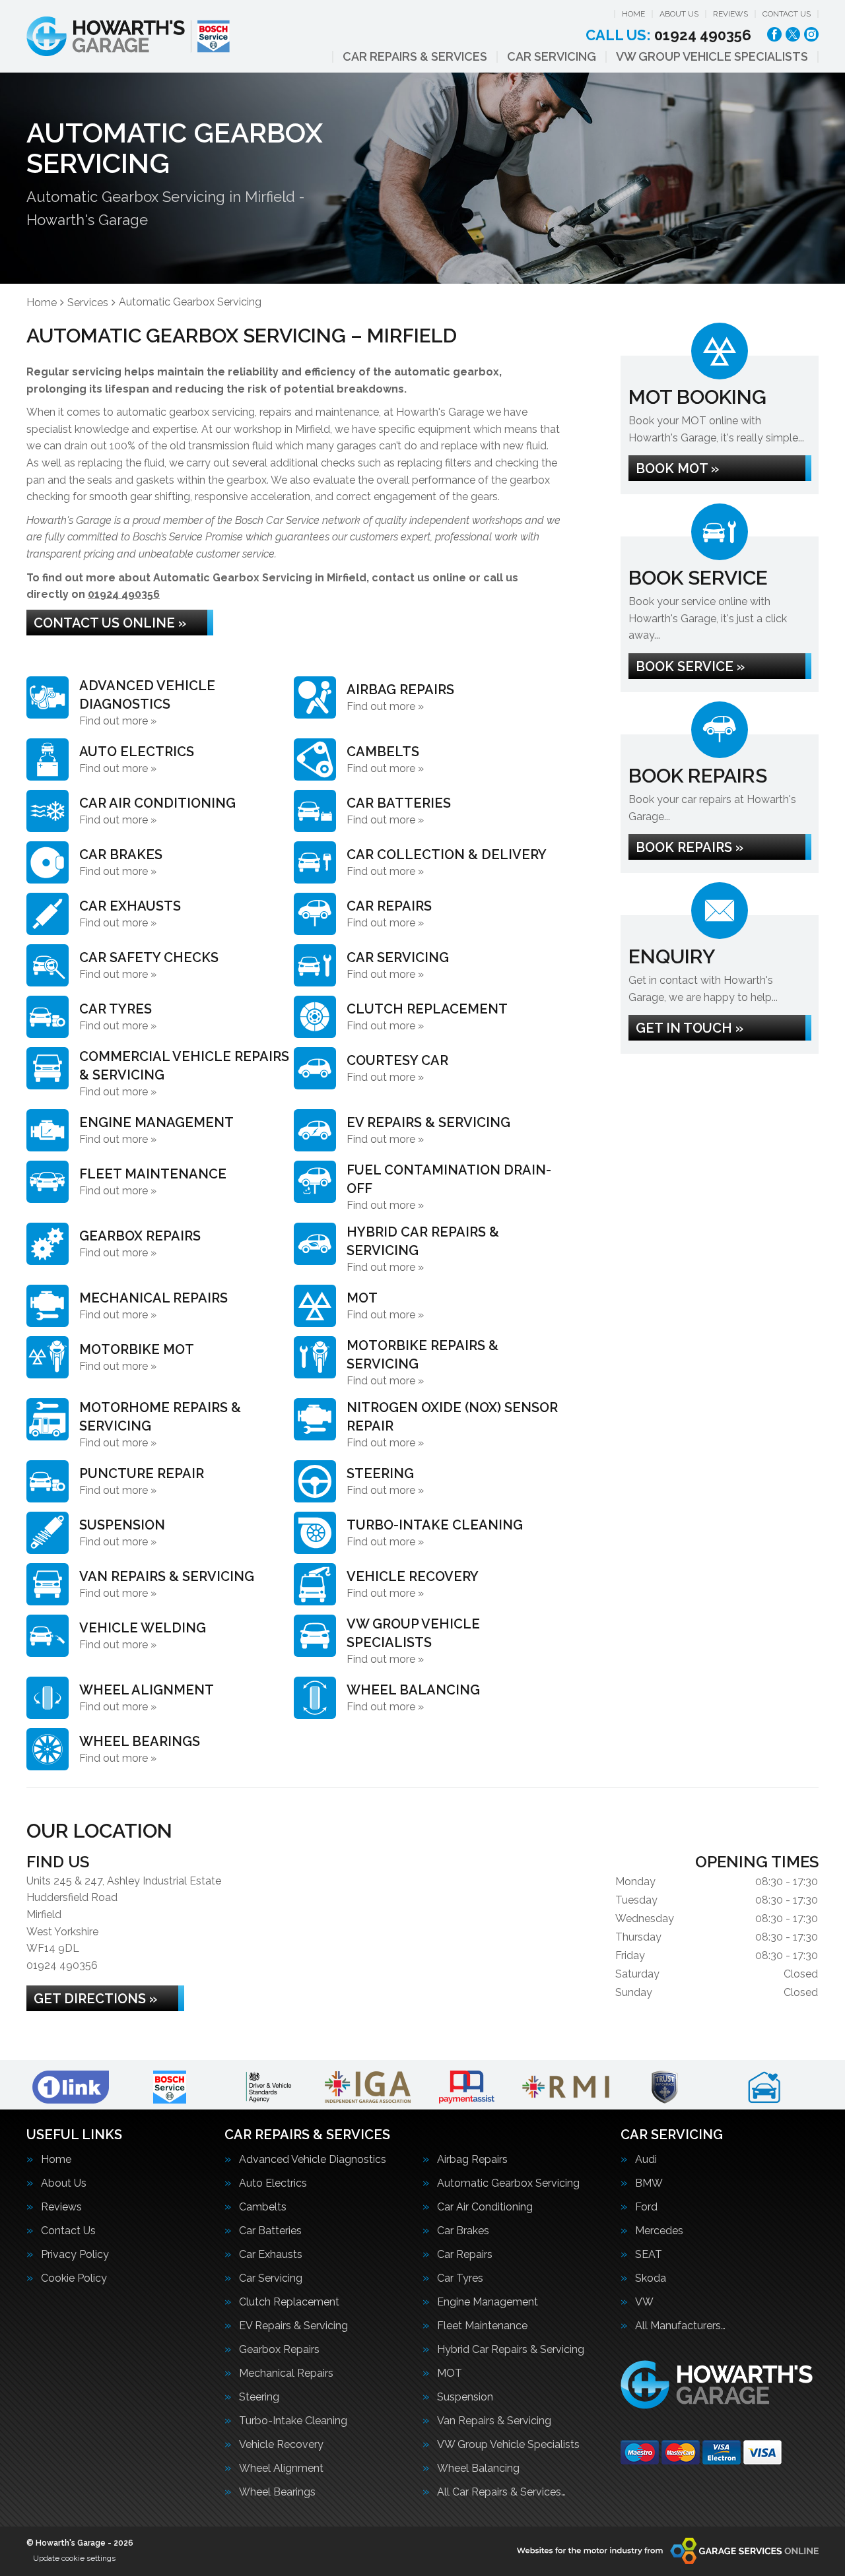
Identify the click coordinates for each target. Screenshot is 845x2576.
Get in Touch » (690, 1028)
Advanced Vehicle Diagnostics (313, 2160)
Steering (259, 2397)
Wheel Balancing (478, 2468)
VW (644, 2302)
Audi (646, 2160)
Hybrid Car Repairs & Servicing (511, 2350)
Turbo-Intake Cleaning (293, 2421)
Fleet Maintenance (482, 2326)
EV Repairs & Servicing (293, 2326)
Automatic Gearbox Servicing (508, 2183)
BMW (649, 2183)
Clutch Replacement (289, 2302)
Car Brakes (463, 2231)
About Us (679, 14)
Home (633, 14)
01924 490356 (668, 35)
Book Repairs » (690, 847)
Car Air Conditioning (485, 2207)
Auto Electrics (273, 2183)
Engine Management (488, 2302)
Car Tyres (460, 2278)
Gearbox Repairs (279, 2350)
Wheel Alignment (281, 2468)
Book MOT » (677, 468)
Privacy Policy (75, 2255)
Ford (646, 2207)
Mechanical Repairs (286, 2373)
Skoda (651, 2278)
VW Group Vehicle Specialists (712, 57)
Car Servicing (552, 57)
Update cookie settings (74, 2558)
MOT (450, 2373)
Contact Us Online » (110, 623)
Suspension (465, 2397)
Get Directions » (95, 1999)
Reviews (730, 14)
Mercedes (659, 2231)
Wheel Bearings (277, 2492)
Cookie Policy (74, 2278)
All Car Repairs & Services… (501, 2492)
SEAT (649, 2255)
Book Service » (690, 666)
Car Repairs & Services (415, 57)
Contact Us (787, 14)
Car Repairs (465, 2255)
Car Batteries (270, 2231)
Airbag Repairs (472, 2160)
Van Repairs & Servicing (494, 2421)
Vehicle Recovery (281, 2445)
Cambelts (263, 2207)
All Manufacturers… (680, 2326)
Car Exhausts (271, 2255)
